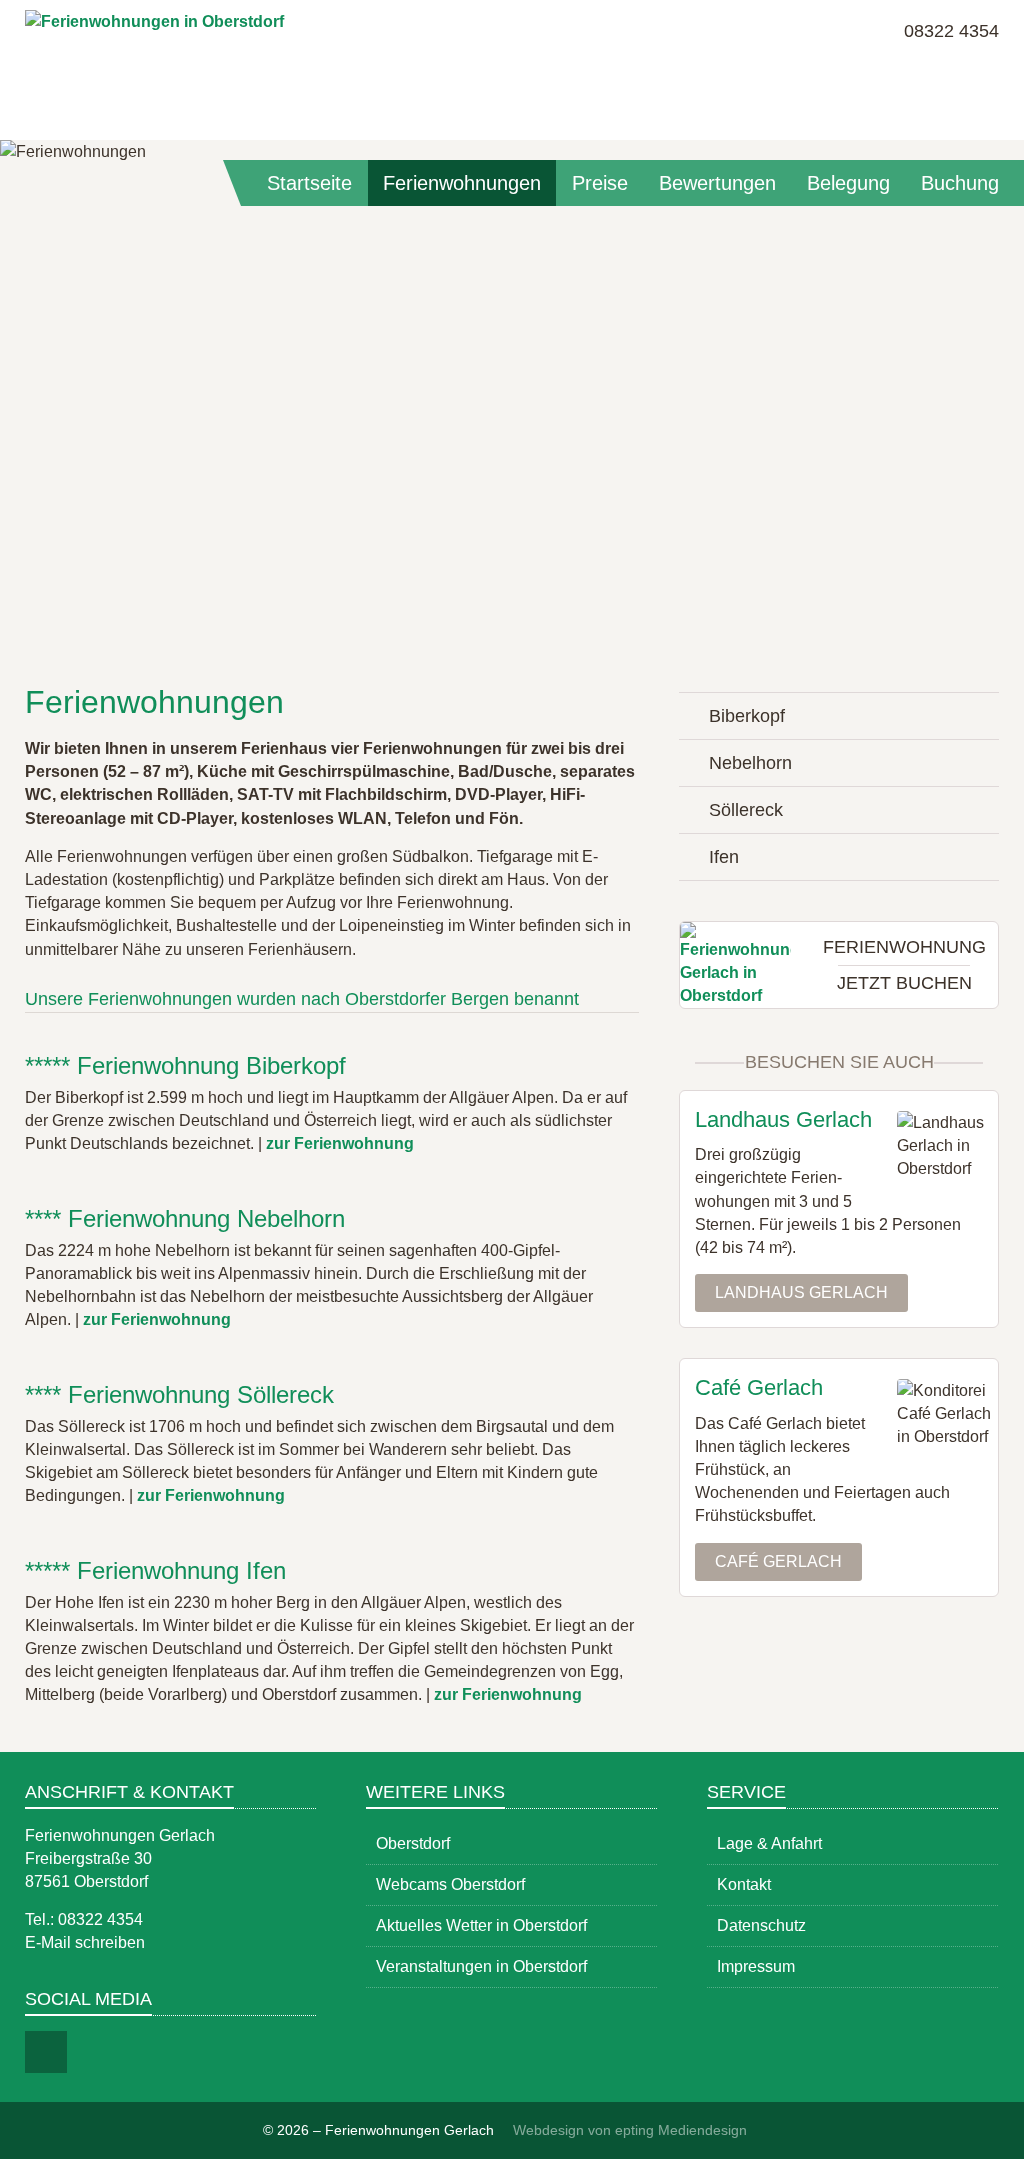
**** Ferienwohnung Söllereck (179, 1394)
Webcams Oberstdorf (450, 1884)
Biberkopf (747, 716)
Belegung (848, 183)
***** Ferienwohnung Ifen (155, 1570)
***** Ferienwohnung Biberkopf (185, 1065)
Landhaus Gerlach (801, 1292)
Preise (600, 183)
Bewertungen (717, 183)
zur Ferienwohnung (340, 1143)
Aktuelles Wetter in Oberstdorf (481, 1925)
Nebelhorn (750, 763)
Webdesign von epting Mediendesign (630, 2130)
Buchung (960, 183)
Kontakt (744, 1884)
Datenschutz (761, 1925)
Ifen (724, 857)
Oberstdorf (413, 1843)
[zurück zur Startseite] (155, 65)
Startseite (309, 183)
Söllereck (746, 810)
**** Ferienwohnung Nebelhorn (185, 1218)
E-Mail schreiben (85, 1942)
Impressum (756, 1966)
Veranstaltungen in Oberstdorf (481, 1966)
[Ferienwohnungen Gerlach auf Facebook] (46, 2052)
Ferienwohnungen (462, 183)
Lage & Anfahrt (769, 1843)
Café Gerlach (778, 1561)
